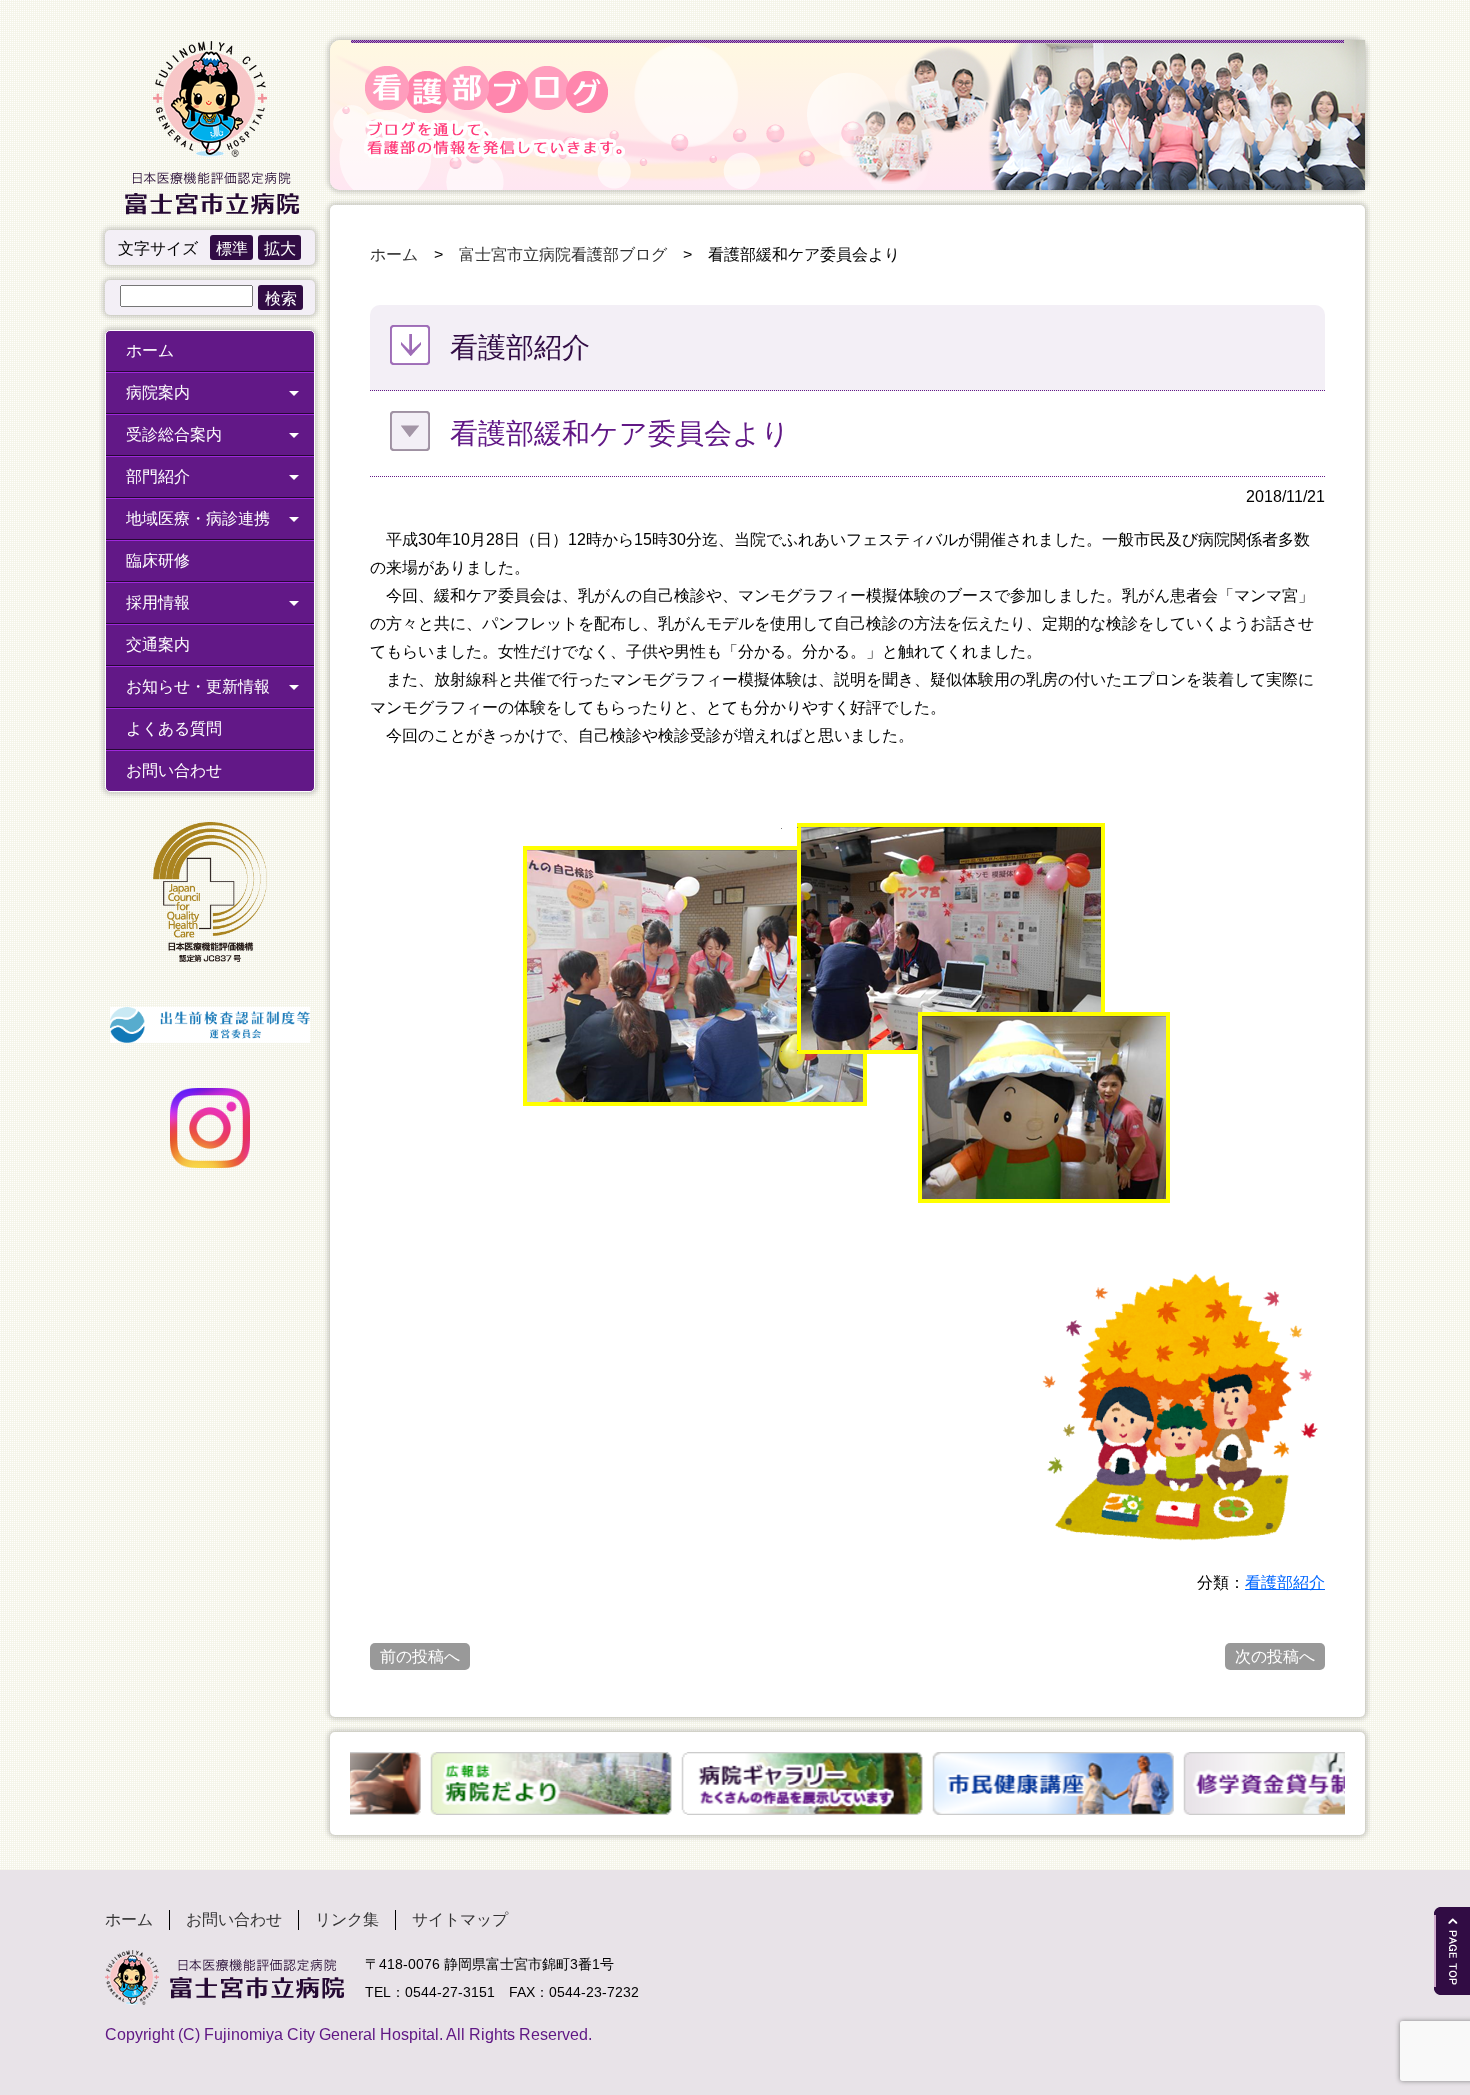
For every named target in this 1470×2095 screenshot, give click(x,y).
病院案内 (158, 392)
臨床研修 (158, 560)
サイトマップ (460, 1919)
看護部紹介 (1285, 1582)
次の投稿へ (1275, 1656)
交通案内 (158, 644)
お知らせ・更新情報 (198, 686)
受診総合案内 (174, 434)
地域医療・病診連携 (198, 518)
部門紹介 (158, 476)
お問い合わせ (174, 770)
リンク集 (347, 1919)
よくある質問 (174, 728)
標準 (232, 248)
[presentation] (338, 1784)
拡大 (280, 248)
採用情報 (158, 602)
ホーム (150, 350)
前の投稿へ (420, 1656)
